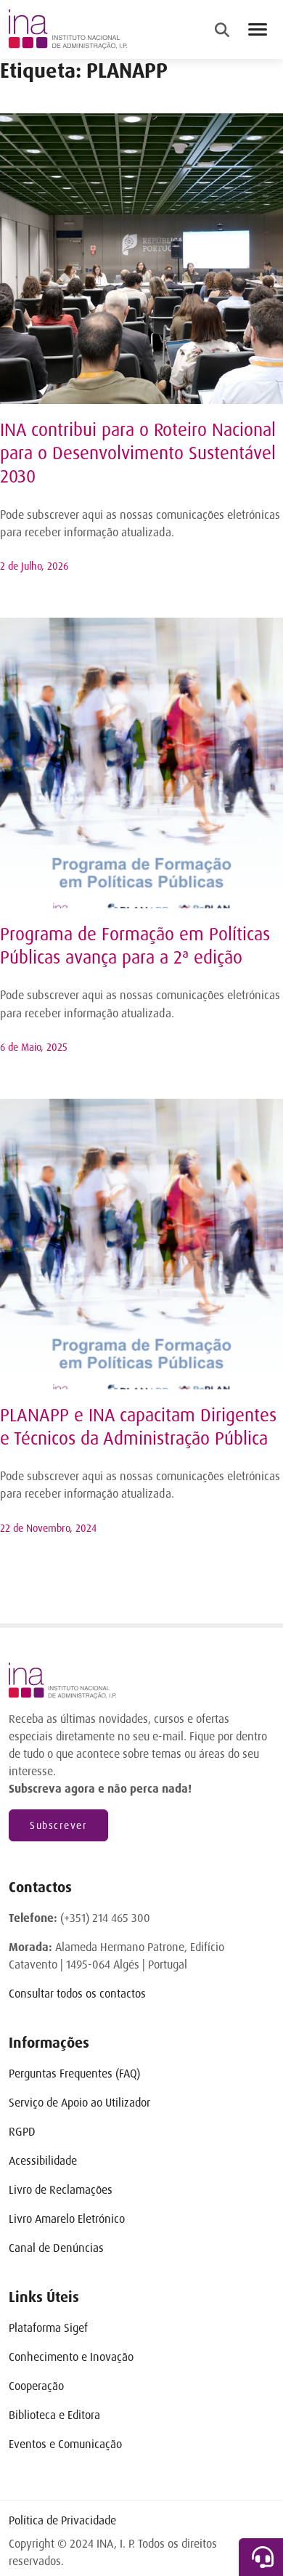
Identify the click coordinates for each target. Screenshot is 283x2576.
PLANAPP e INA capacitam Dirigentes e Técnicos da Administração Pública (138, 1427)
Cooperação (36, 2386)
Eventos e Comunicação (65, 2444)
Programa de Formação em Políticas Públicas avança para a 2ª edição (135, 946)
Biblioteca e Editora (54, 2415)
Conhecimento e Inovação (71, 2357)
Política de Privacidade (62, 2520)
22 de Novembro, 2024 (48, 1528)
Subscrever (58, 1825)
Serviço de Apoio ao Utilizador (79, 2103)
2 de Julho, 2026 (34, 566)
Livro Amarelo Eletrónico (67, 2219)
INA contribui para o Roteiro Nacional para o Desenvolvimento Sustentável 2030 (138, 453)
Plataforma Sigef (48, 2328)
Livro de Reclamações (61, 2190)
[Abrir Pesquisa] (222, 30)
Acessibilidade (43, 2161)
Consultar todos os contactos (77, 1994)
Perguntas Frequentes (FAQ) (74, 2074)
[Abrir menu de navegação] (258, 29)
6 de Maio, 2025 (34, 1047)
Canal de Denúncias (56, 2248)
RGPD (22, 2132)
